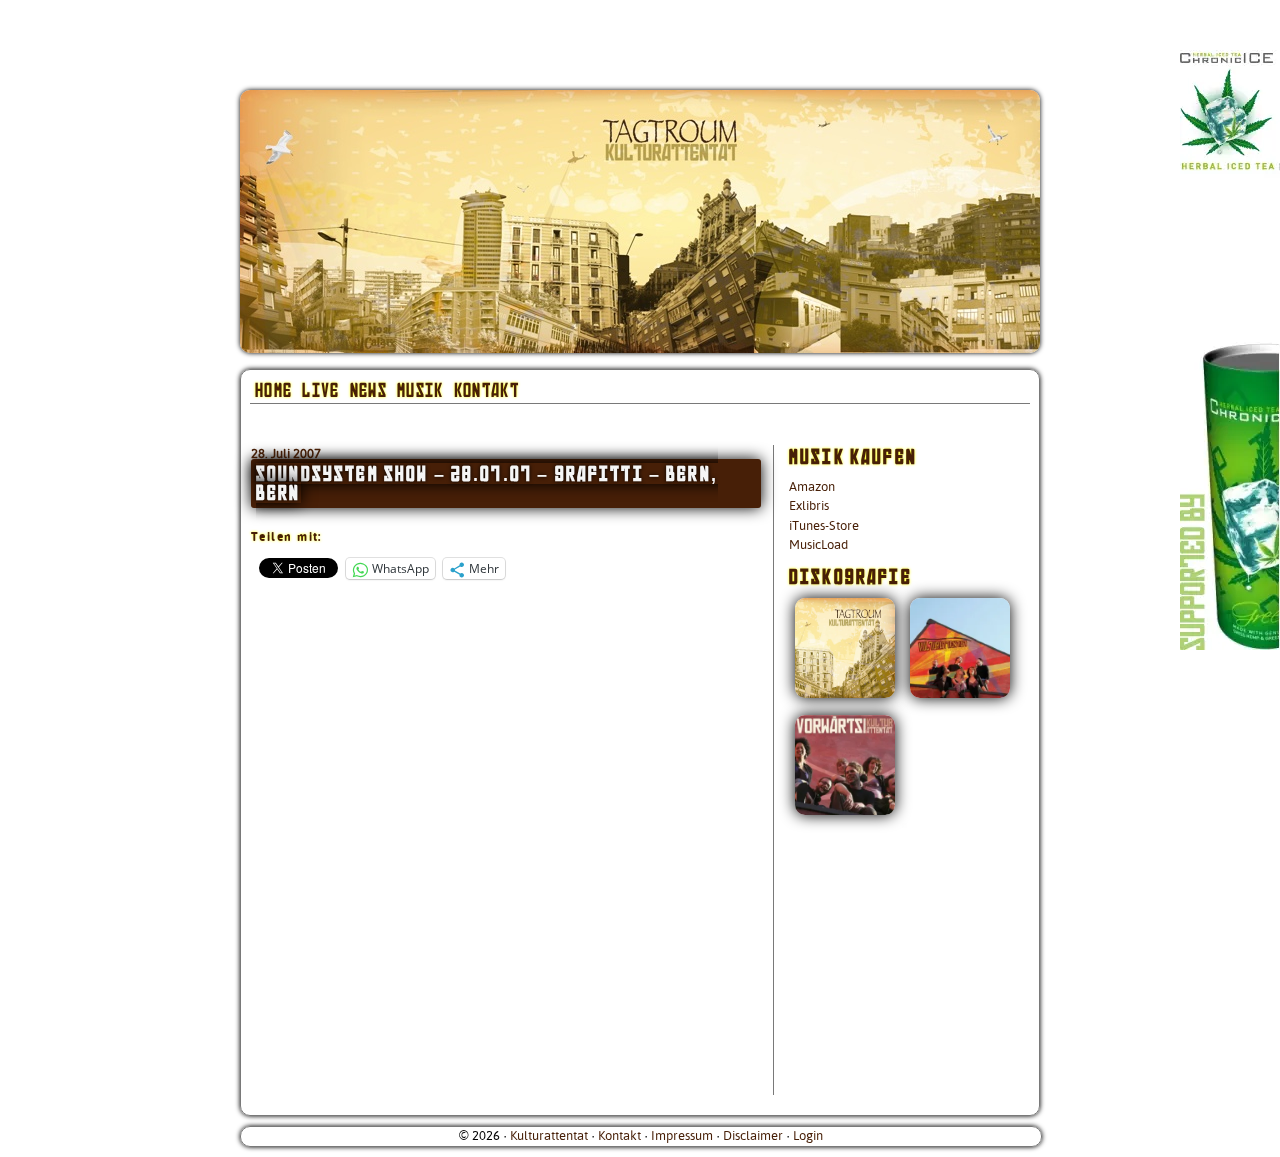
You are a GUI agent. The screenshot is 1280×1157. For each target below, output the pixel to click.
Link (1240, 400)
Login (808, 1136)
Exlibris (809, 506)
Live (320, 389)
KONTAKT (486, 389)
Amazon (812, 487)
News (368, 389)
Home (273, 389)
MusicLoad (818, 545)
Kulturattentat (549, 1136)
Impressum (682, 1136)
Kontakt (619, 1136)
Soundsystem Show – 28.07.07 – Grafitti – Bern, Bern (487, 483)
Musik (420, 389)
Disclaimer (753, 1136)
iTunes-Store (824, 526)
